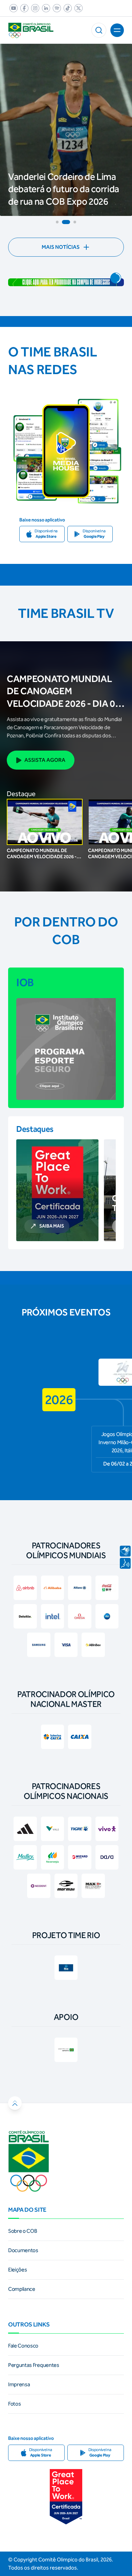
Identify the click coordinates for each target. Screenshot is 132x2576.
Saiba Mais (52, 1226)
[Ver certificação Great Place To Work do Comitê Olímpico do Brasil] (66, 2497)
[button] (99, 30)
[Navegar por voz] (125, 1563)
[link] (12, 8)
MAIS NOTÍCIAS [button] (61, 247)
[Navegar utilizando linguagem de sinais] (125, 1551)
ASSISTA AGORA (45, 760)
